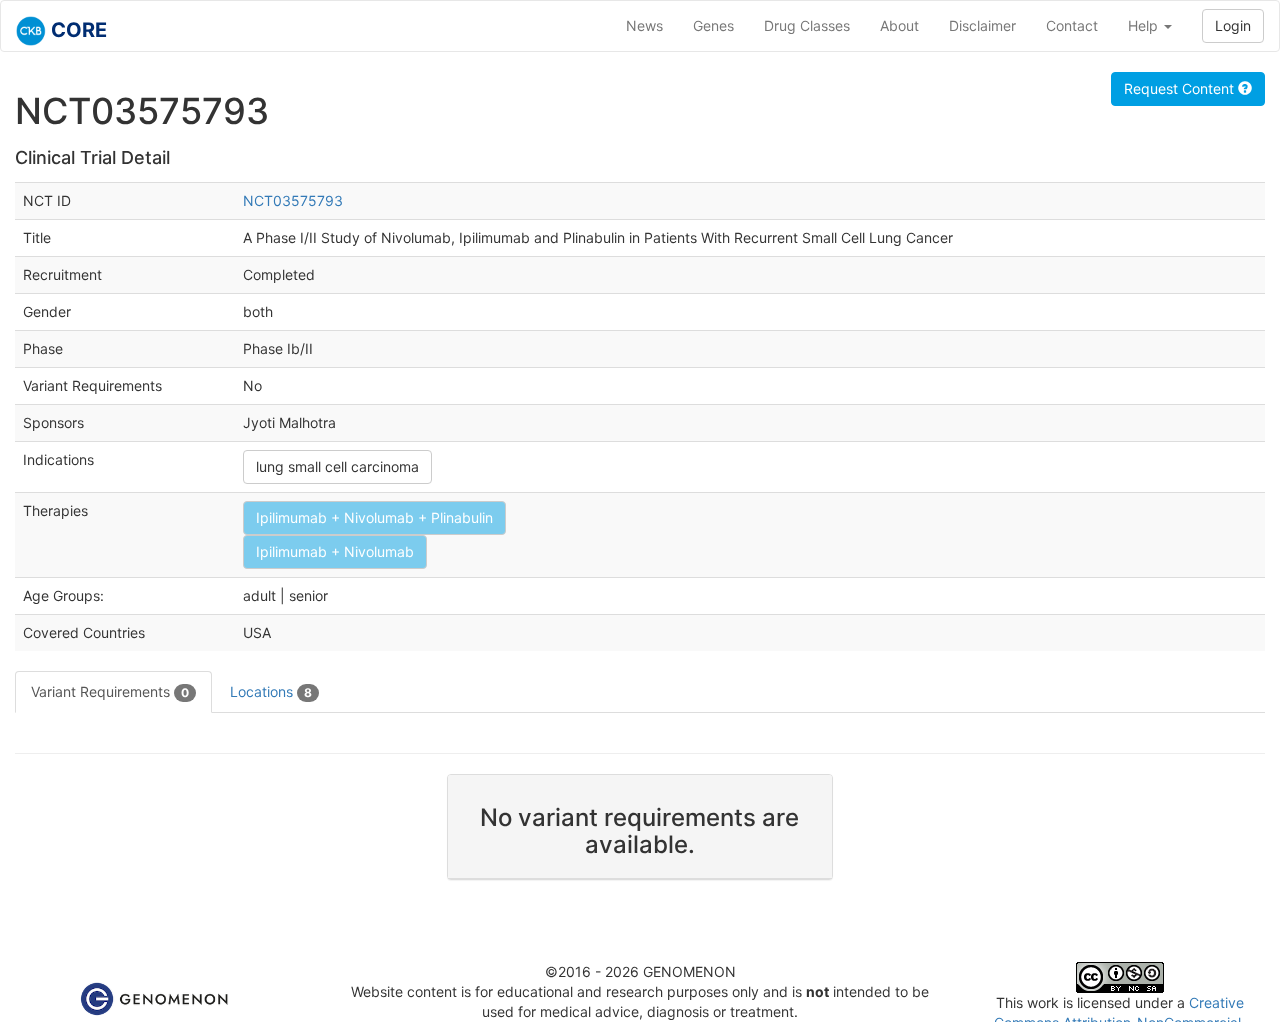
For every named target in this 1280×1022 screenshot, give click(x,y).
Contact (1072, 25)
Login (1233, 25)
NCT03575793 (293, 200)
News (644, 25)
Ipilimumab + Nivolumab (335, 551)
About (899, 25)
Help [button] (1145, 25)
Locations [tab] (271, 691)
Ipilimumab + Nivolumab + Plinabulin (374, 517)
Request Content (1181, 88)
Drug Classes (807, 25)
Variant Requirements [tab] (110, 691)
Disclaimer (982, 25)
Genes (713, 25)
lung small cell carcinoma (337, 466)
